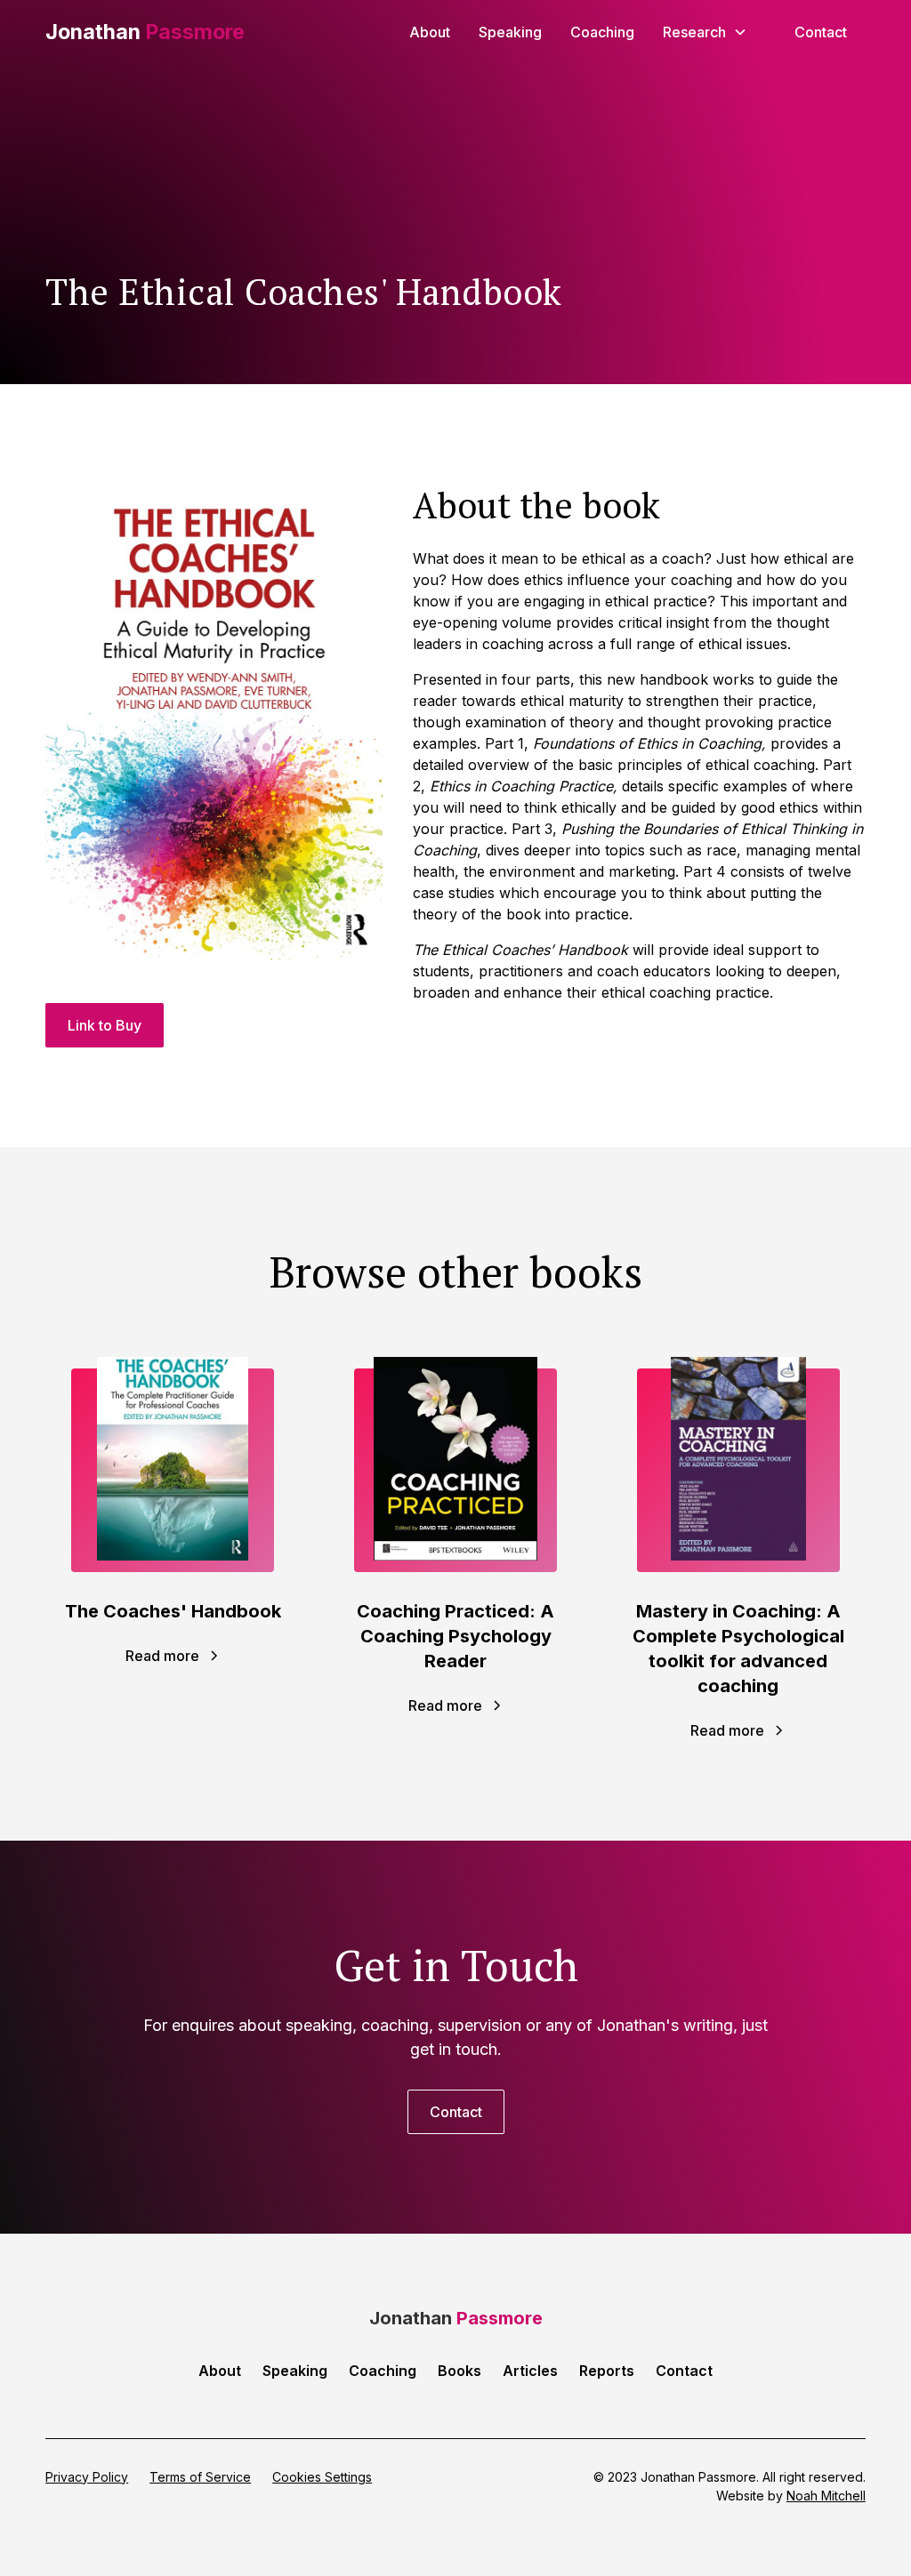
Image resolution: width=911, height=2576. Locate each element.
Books (460, 2371)
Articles (530, 2371)
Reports (607, 2371)
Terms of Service (200, 2477)
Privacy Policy (87, 2477)
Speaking (510, 32)
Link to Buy (105, 1025)
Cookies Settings (322, 2477)
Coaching (602, 32)
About (430, 32)
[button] (705, 32)
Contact (821, 32)
